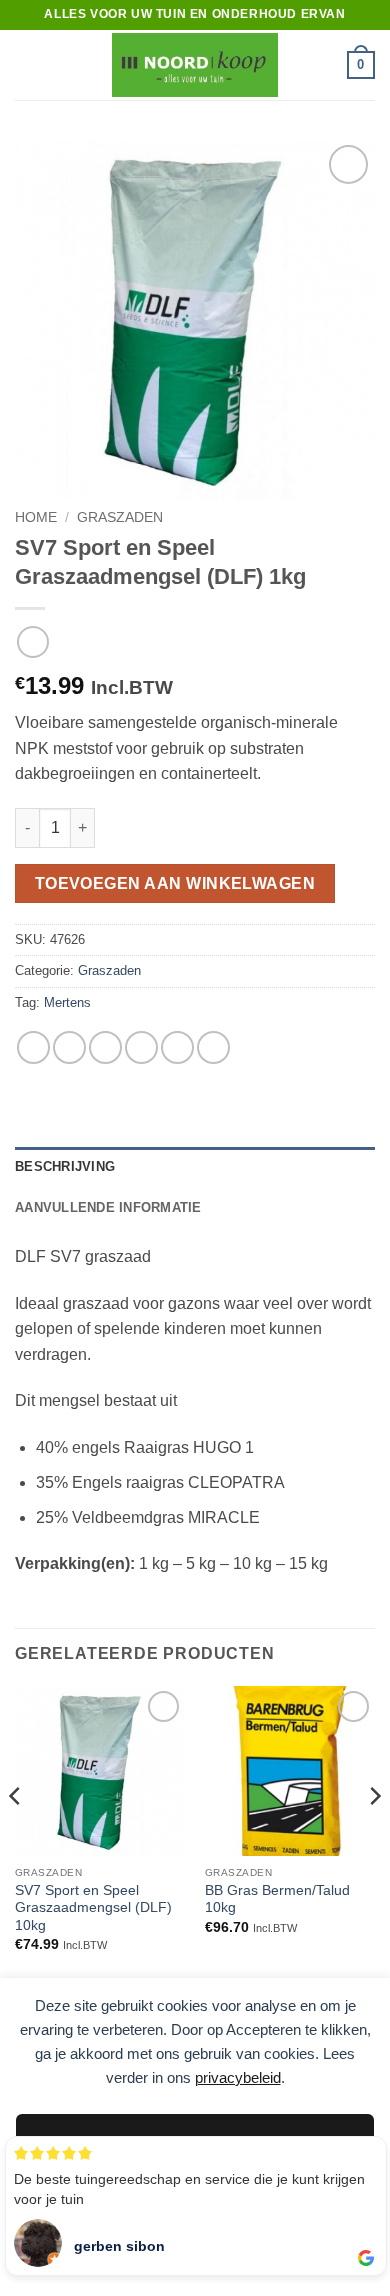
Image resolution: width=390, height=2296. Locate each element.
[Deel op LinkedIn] (213, 1047)
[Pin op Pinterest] (177, 1047)
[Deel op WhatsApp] (33, 1047)
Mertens (67, 1002)
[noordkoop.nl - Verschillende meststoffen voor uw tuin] (195, 64)
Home (36, 517)
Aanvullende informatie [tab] (108, 1207)
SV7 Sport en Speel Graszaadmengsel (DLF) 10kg (93, 1908)
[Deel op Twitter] (105, 1047)
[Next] (374, 1836)
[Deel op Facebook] (69, 1047)
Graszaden (120, 517)
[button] (27, 64)
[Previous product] (32, 641)
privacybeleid (238, 2077)
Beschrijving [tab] (65, 1166)
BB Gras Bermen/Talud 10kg (277, 1899)
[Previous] (16, 1836)
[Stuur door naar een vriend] (141, 1047)
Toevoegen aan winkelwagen (175, 883)
